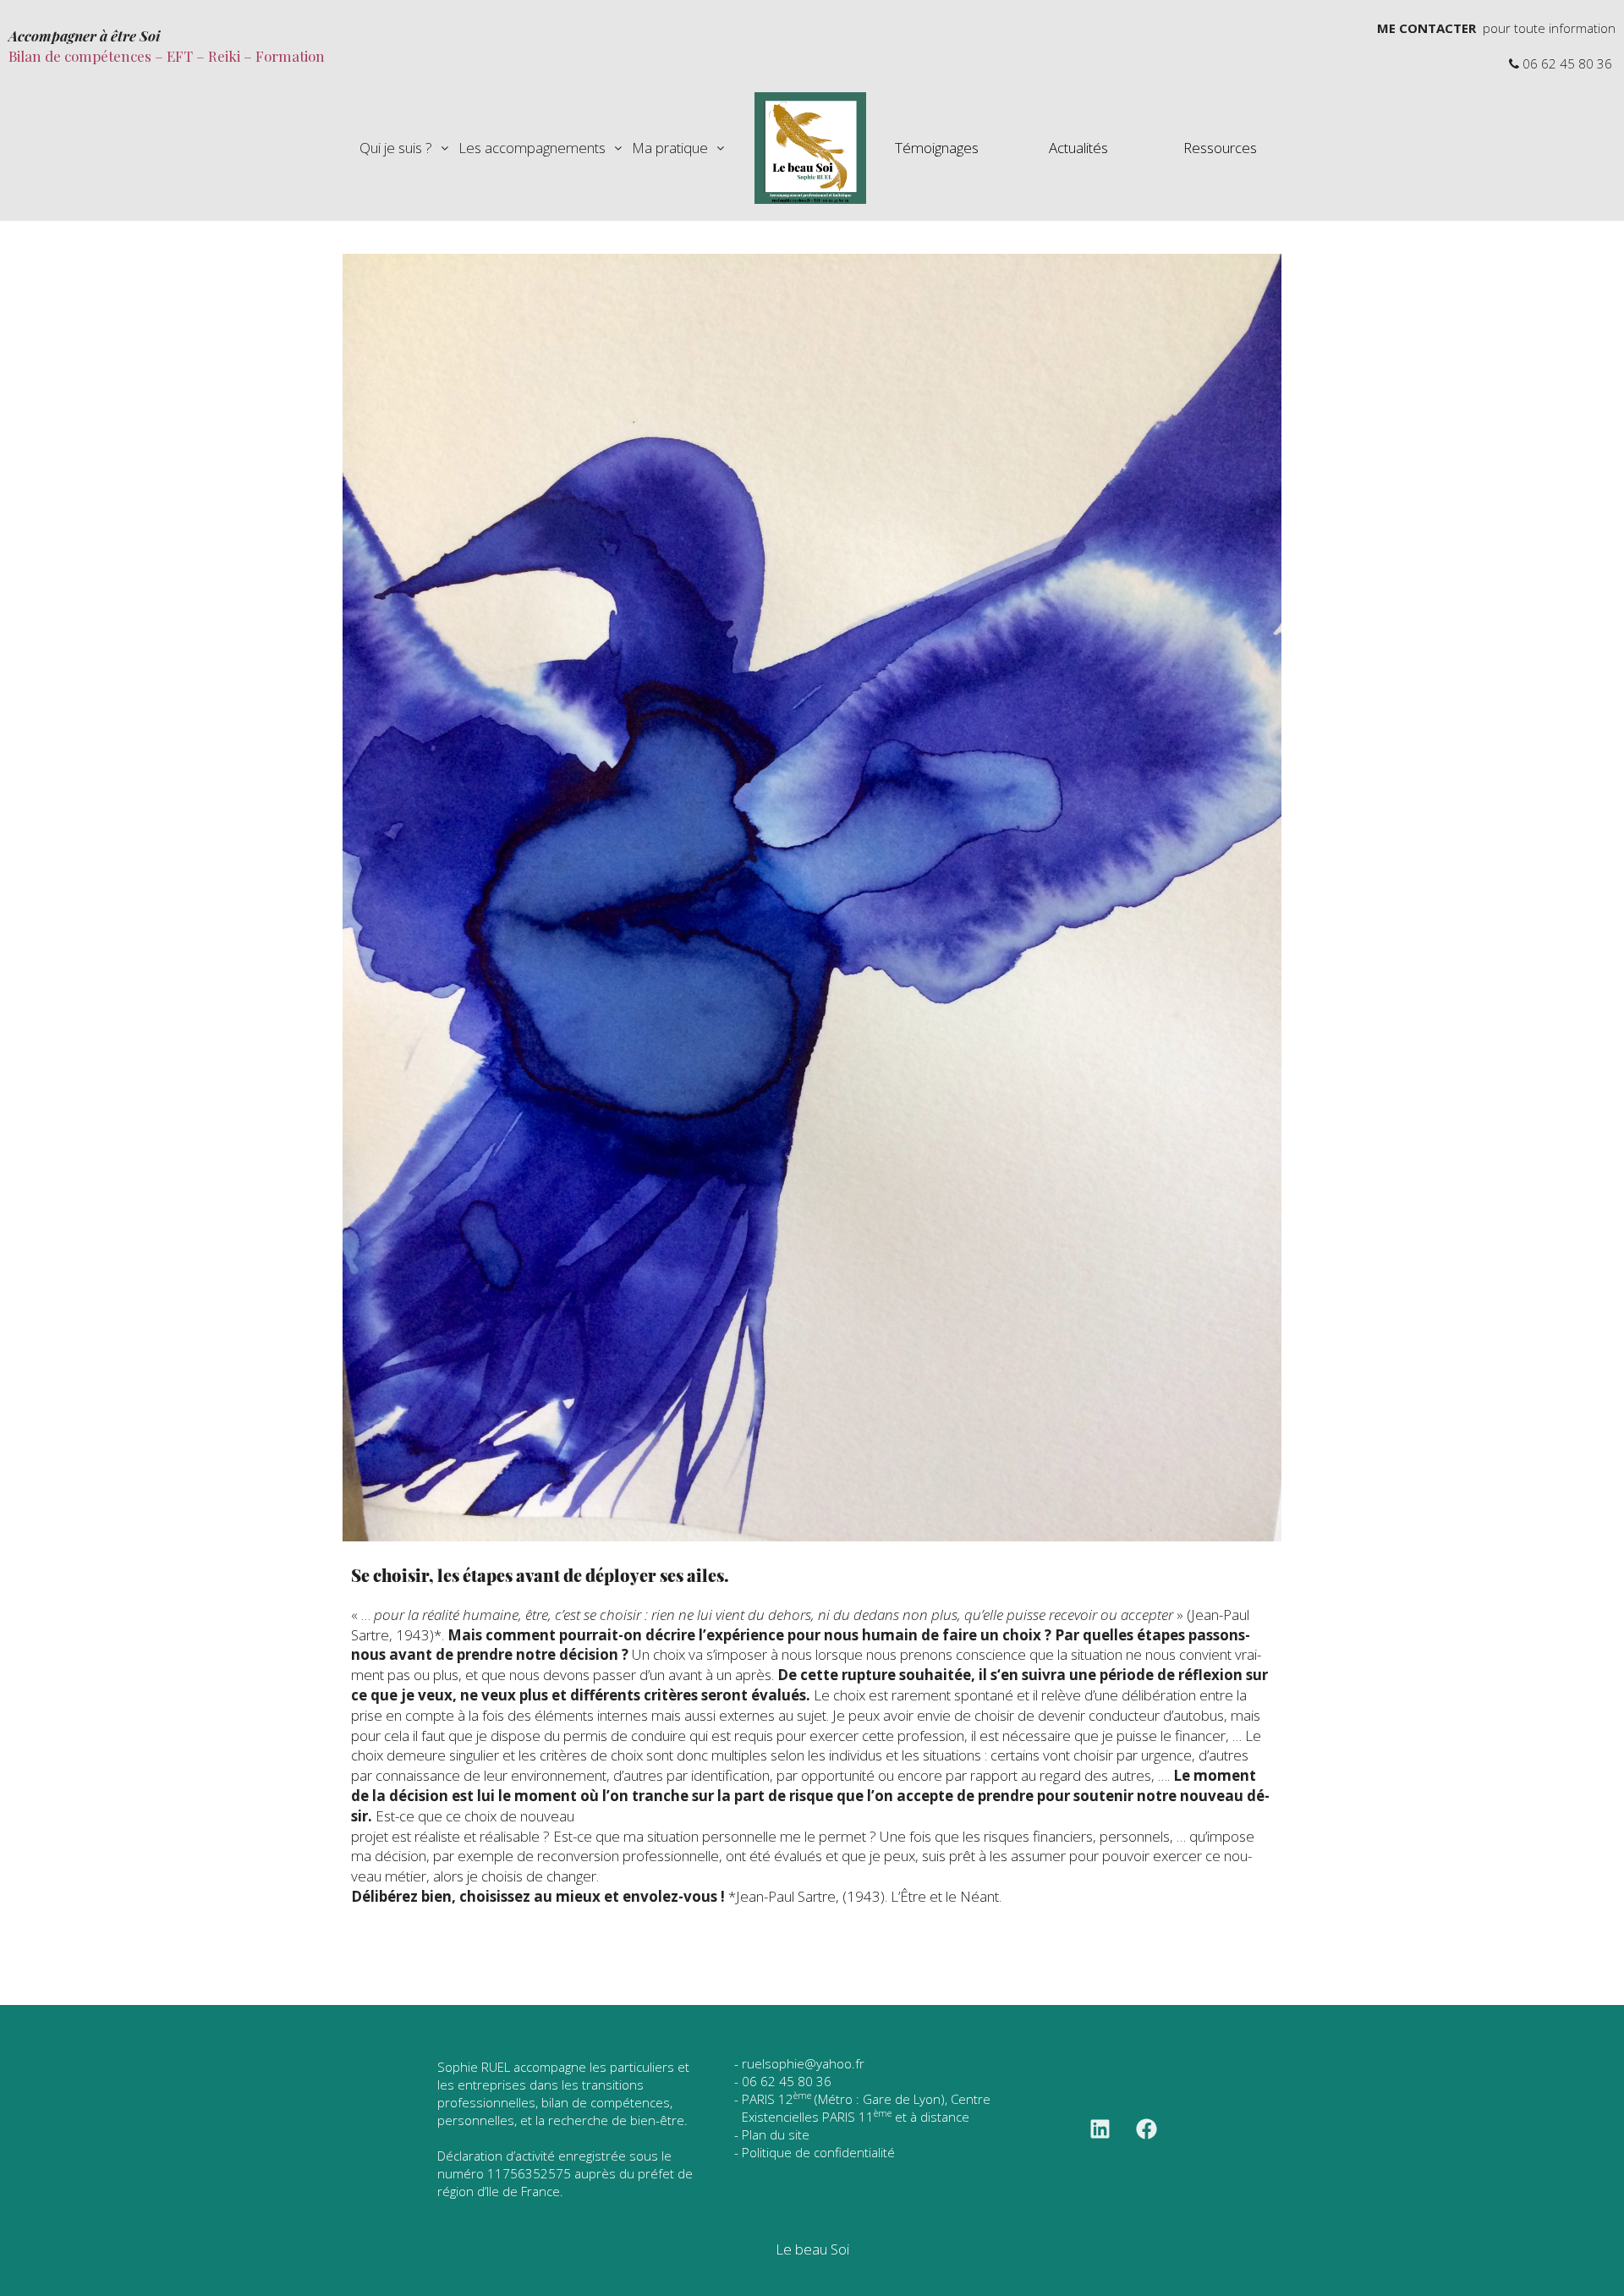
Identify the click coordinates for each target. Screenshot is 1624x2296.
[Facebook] (1147, 2129)
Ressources (1220, 148)
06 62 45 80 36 (787, 2081)
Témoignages (937, 148)
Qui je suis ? (396, 148)
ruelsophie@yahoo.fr (803, 2063)
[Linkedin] (1100, 2129)
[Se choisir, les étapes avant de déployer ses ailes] (812, 896)
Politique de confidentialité (818, 2152)
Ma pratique (670, 148)
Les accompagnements (532, 148)
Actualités (1078, 148)
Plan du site (776, 2134)
